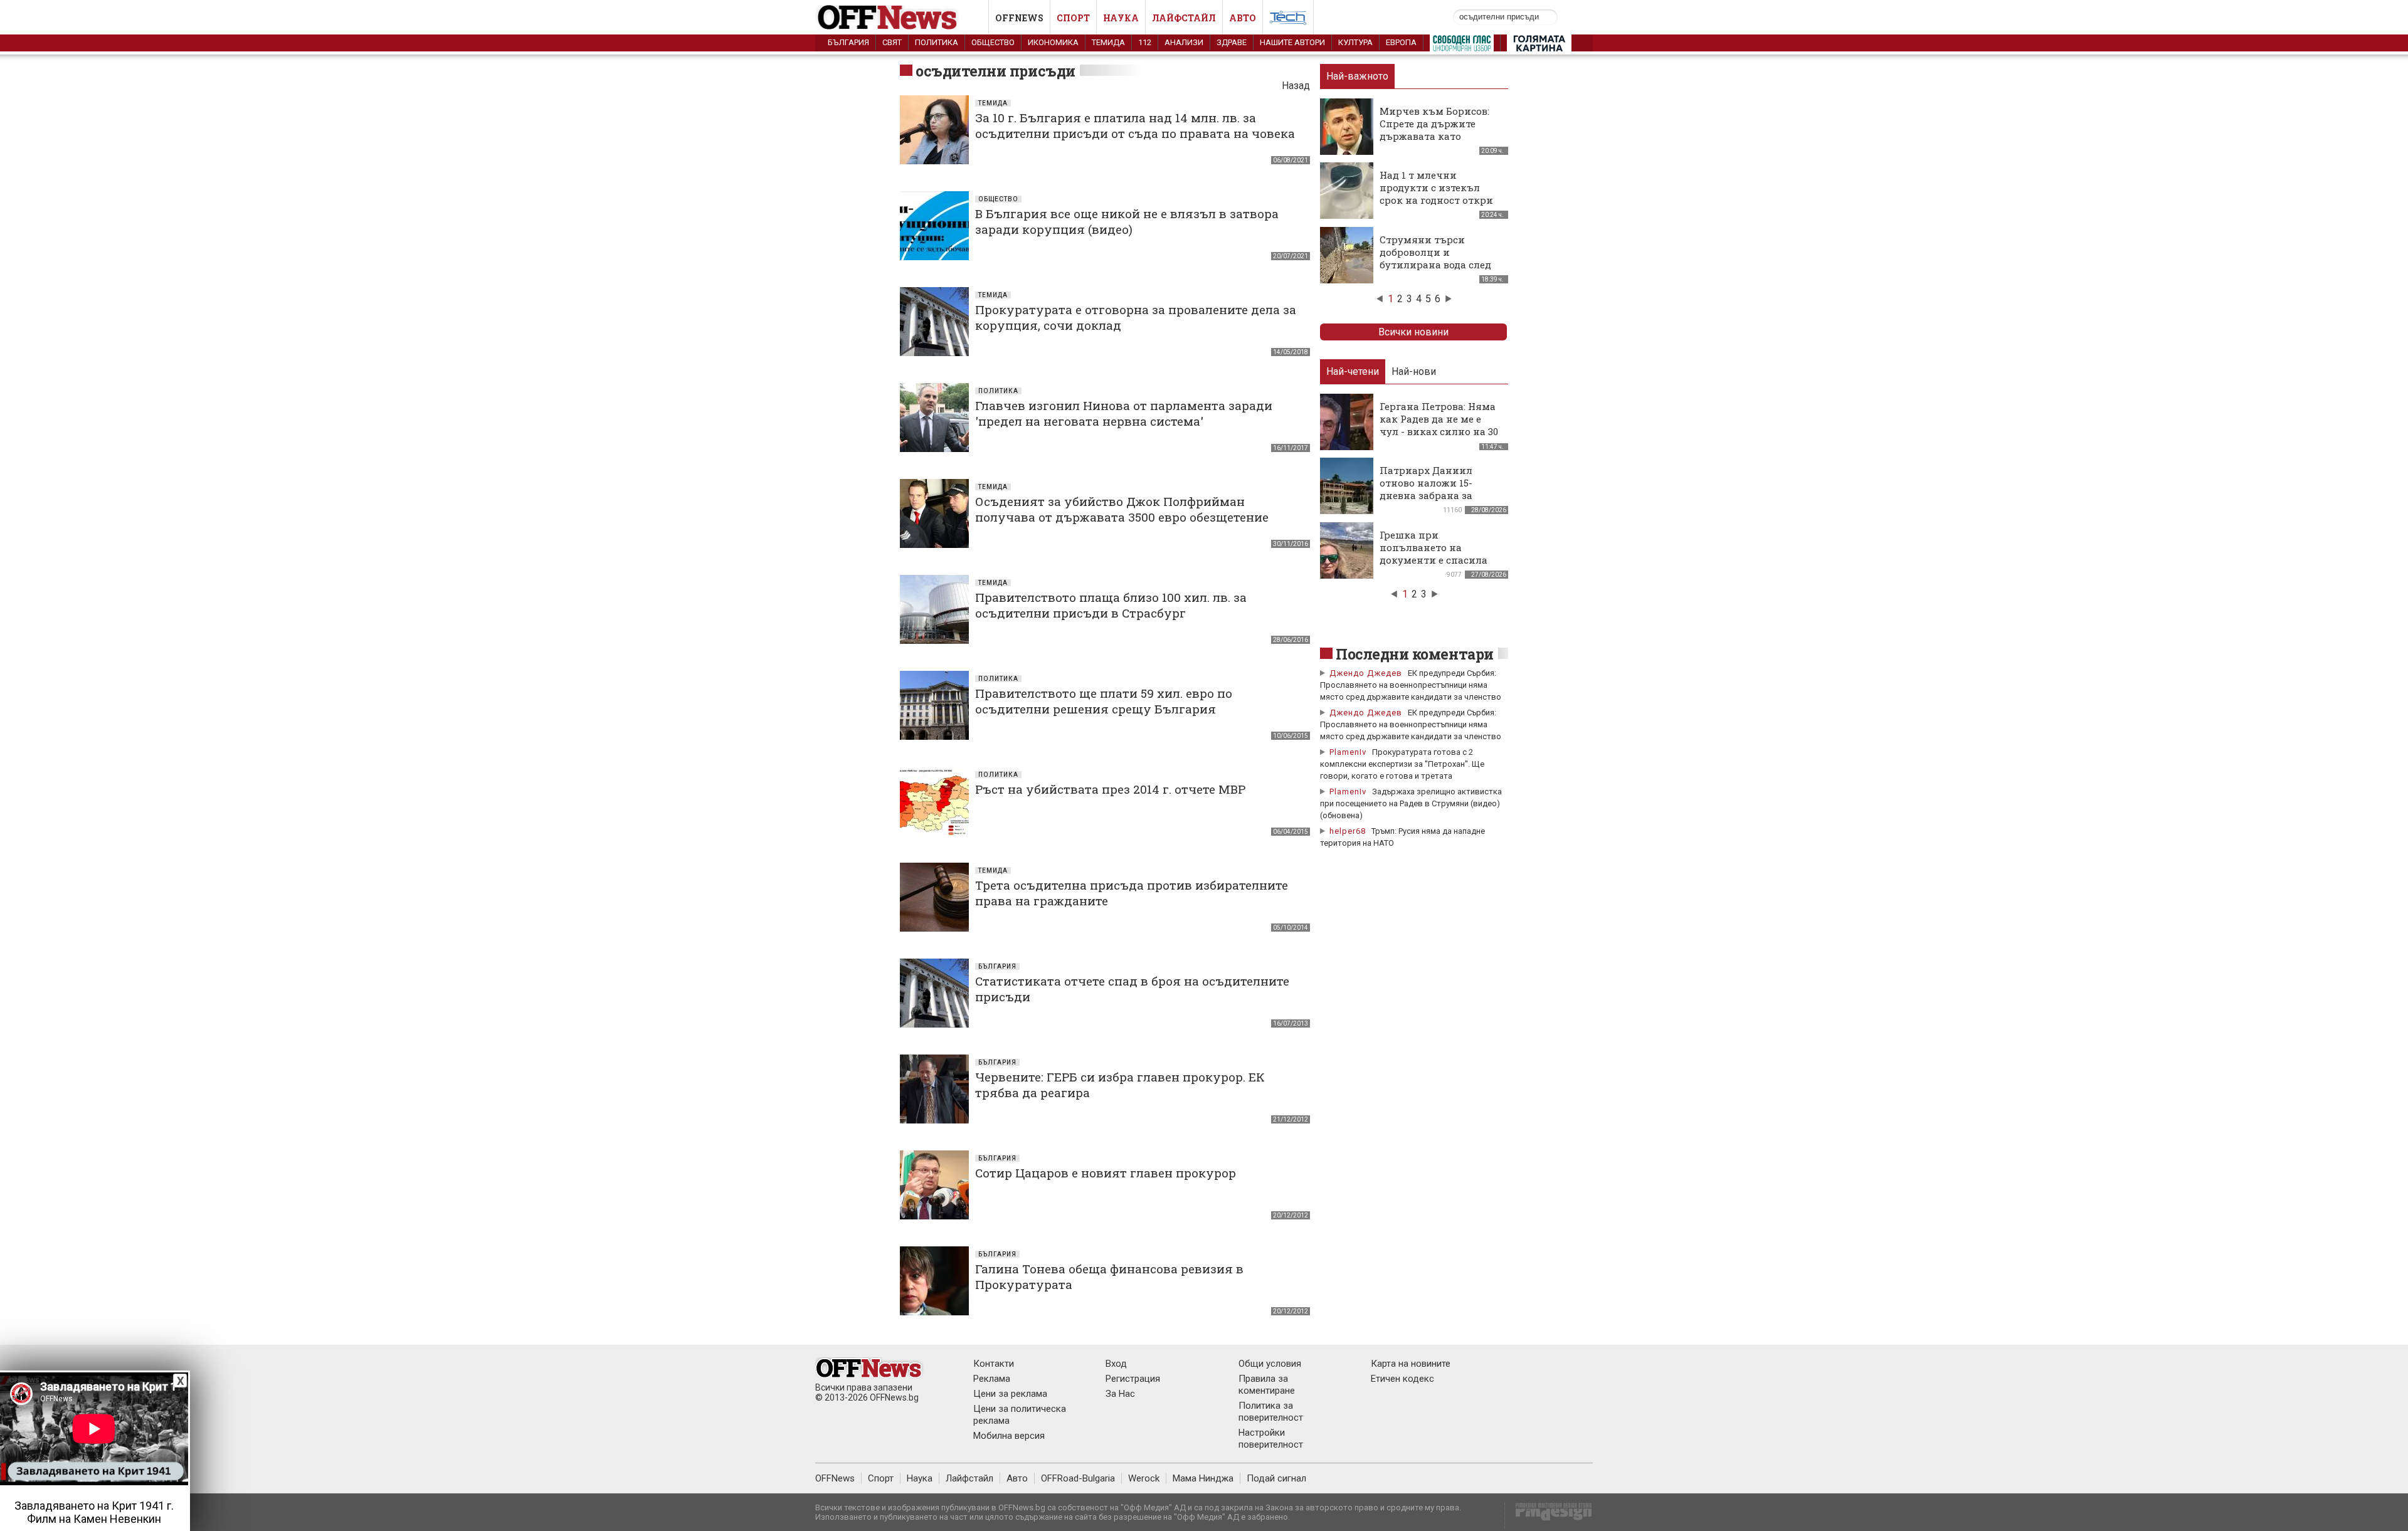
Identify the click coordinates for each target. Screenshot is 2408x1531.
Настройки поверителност (1271, 1439)
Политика (937, 42)
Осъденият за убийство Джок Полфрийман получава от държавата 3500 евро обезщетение (1122, 509)
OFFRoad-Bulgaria (1078, 1478)
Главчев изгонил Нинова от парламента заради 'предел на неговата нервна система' (1124, 413)
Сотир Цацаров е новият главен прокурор (1106, 1173)
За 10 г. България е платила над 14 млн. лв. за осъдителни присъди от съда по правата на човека (1135, 125)
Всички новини (1413, 332)
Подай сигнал (1276, 1478)
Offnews (1019, 18)
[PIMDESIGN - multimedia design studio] (1549, 1516)
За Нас (1120, 1394)
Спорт (1073, 18)
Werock (1144, 1478)
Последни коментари (1415, 654)
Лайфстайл (1184, 18)
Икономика (1053, 42)
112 (1145, 42)
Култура (1355, 42)
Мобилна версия (1009, 1436)
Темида (1108, 42)
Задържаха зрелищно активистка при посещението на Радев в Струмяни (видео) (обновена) (1411, 803)
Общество (993, 42)
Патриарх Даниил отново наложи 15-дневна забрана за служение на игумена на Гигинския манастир (1441, 495)
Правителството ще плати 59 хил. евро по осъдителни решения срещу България (1104, 701)
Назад (1296, 86)
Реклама (992, 1379)
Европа (1401, 42)
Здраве (1232, 42)
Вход (1116, 1364)
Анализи (1184, 42)
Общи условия (1270, 1364)
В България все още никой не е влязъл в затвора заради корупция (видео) (1127, 221)
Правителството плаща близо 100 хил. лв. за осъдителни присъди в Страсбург (1111, 605)
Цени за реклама (1010, 1394)
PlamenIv (1348, 752)
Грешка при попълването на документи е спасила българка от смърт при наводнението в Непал (1439, 560)
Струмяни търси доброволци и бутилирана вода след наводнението (1435, 258)
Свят (892, 42)
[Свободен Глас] (1462, 46)
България (848, 42)
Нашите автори (1292, 42)
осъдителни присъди (995, 71)
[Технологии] (1288, 20)
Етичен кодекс (1402, 1379)
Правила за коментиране (1267, 1385)
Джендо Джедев (1366, 673)
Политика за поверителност (1271, 1412)
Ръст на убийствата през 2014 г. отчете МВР (1110, 789)
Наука (1121, 18)
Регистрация (1133, 1379)
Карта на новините (1411, 1364)
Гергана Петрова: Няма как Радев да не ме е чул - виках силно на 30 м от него (1439, 425)
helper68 (1348, 831)
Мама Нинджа (1203, 1478)
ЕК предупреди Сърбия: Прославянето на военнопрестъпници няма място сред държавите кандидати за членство (1411, 685)
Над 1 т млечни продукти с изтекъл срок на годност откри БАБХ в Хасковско (1436, 194)
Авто (1243, 18)
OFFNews (835, 1478)
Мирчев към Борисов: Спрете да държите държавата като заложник (1434, 130)
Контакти (994, 1364)
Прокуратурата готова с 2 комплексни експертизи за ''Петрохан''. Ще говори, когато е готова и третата (1402, 764)
